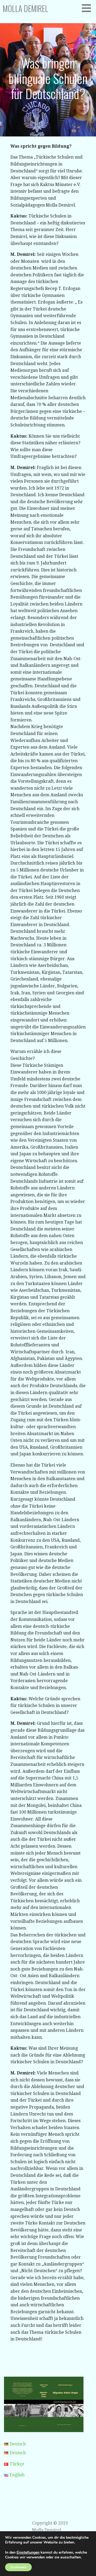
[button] (88, 8)
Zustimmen (18, 2567)
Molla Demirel (25, 8)
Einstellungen (28, 2553)
